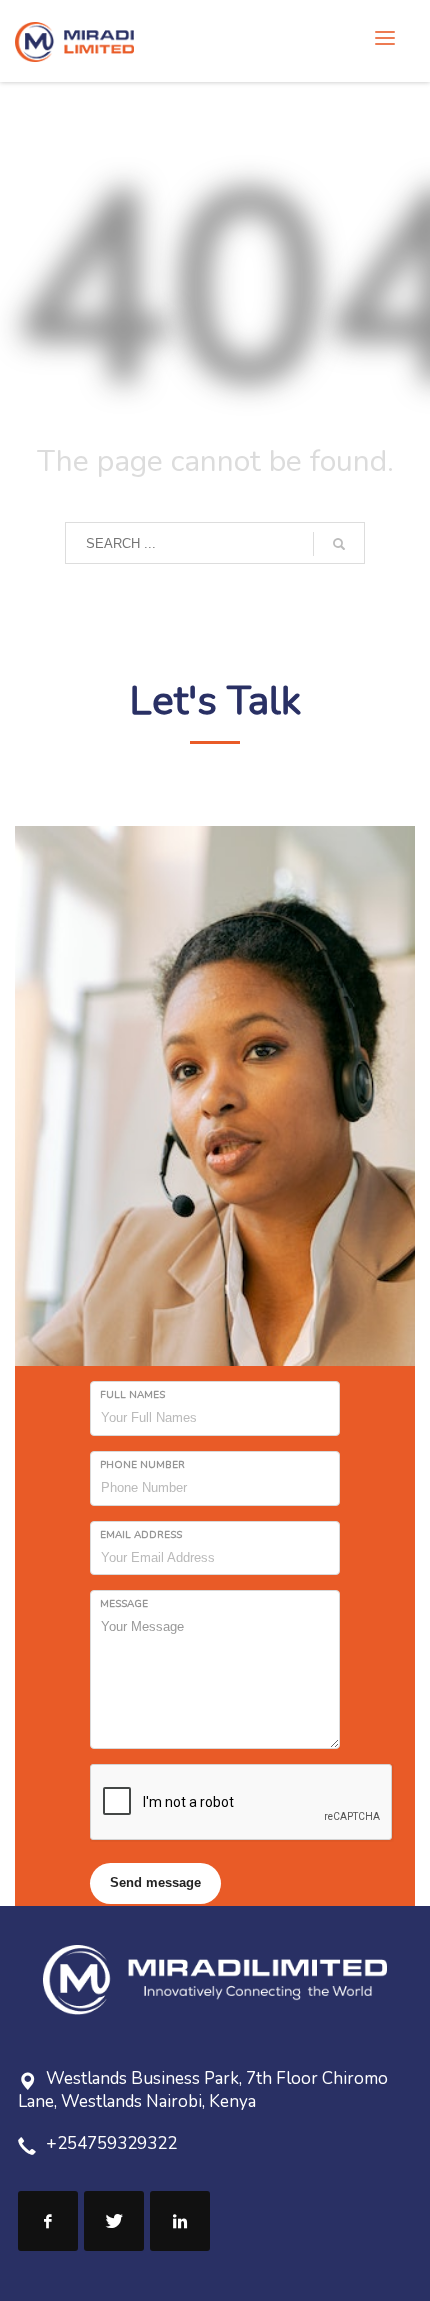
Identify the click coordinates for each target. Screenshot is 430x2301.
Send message (155, 1882)
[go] (339, 544)
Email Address (141, 1535)
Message (124, 1604)
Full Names (132, 1395)
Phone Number (142, 1465)
